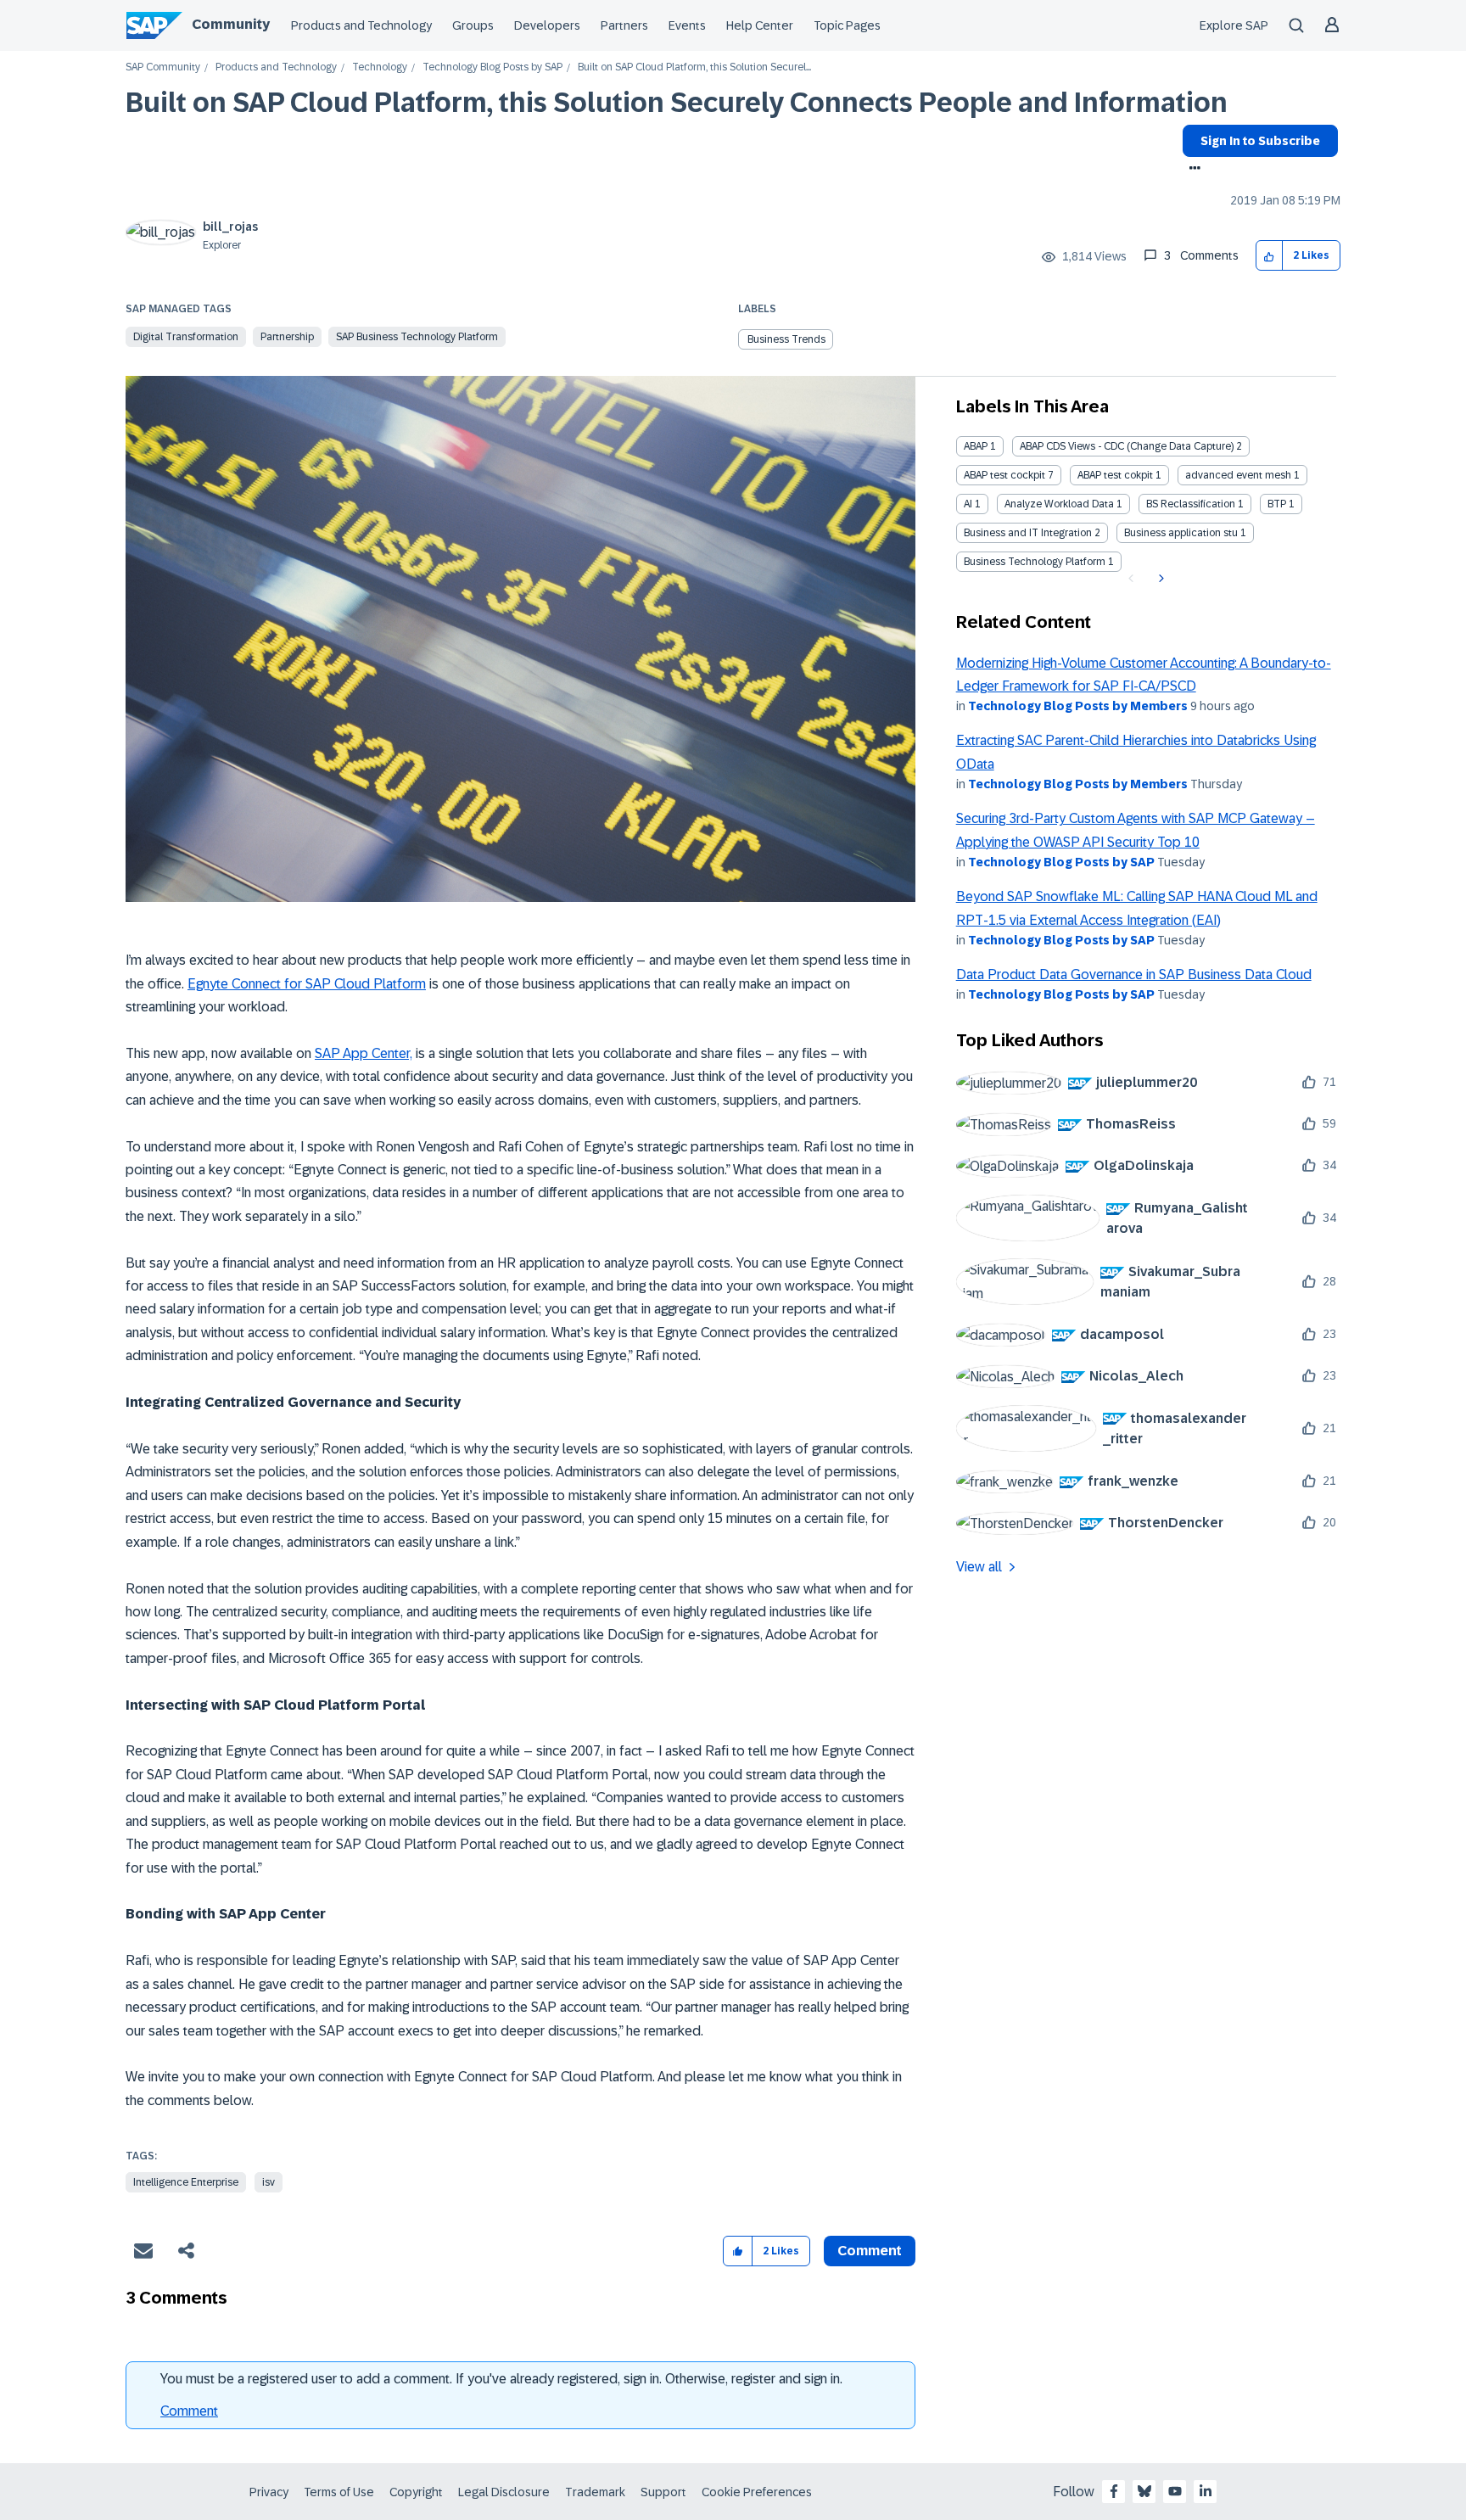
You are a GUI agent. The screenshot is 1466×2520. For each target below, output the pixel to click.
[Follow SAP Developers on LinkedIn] (1206, 2491)
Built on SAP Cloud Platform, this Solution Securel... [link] (694, 67)
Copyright (416, 2492)
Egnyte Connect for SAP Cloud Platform (307, 984)
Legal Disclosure (504, 2492)
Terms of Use (339, 2492)
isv (269, 2182)
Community (231, 24)
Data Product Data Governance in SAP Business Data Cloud (1134, 974)
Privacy (269, 2492)
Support (663, 2492)
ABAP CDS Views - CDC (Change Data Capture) (1127, 446)
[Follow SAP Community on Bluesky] (1144, 2491)
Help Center (760, 25)
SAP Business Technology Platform (417, 337)
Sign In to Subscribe (1260, 141)
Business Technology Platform (1035, 562)
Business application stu (1181, 533)
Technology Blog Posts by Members (1078, 706)
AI (968, 504)
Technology (380, 67)
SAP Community (163, 67)
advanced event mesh (1238, 475)
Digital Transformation (186, 337)
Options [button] (1192, 170)
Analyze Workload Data (1059, 504)
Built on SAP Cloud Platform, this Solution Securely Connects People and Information (677, 103)
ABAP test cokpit (1115, 475)
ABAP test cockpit (1004, 475)
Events (687, 25)
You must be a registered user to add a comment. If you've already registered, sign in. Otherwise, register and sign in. (501, 2379)
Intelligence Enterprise (186, 2182)
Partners (624, 25)
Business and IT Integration (1028, 533)
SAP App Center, (364, 1053)
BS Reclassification (1191, 504)
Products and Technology (361, 25)
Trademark (595, 2492)
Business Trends (786, 339)
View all (979, 1567)
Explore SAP (1234, 25)
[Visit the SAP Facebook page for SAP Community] (1114, 2491)
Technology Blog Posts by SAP (492, 67)
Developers (547, 25)
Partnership (287, 337)
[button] (1270, 256)
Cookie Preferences (757, 2492)
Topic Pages (847, 25)
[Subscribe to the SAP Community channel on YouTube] (1175, 2491)
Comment (189, 2411)
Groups (473, 25)
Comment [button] (870, 2251)
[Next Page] (1159, 579)
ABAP (976, 446)
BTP (1277, 504)
